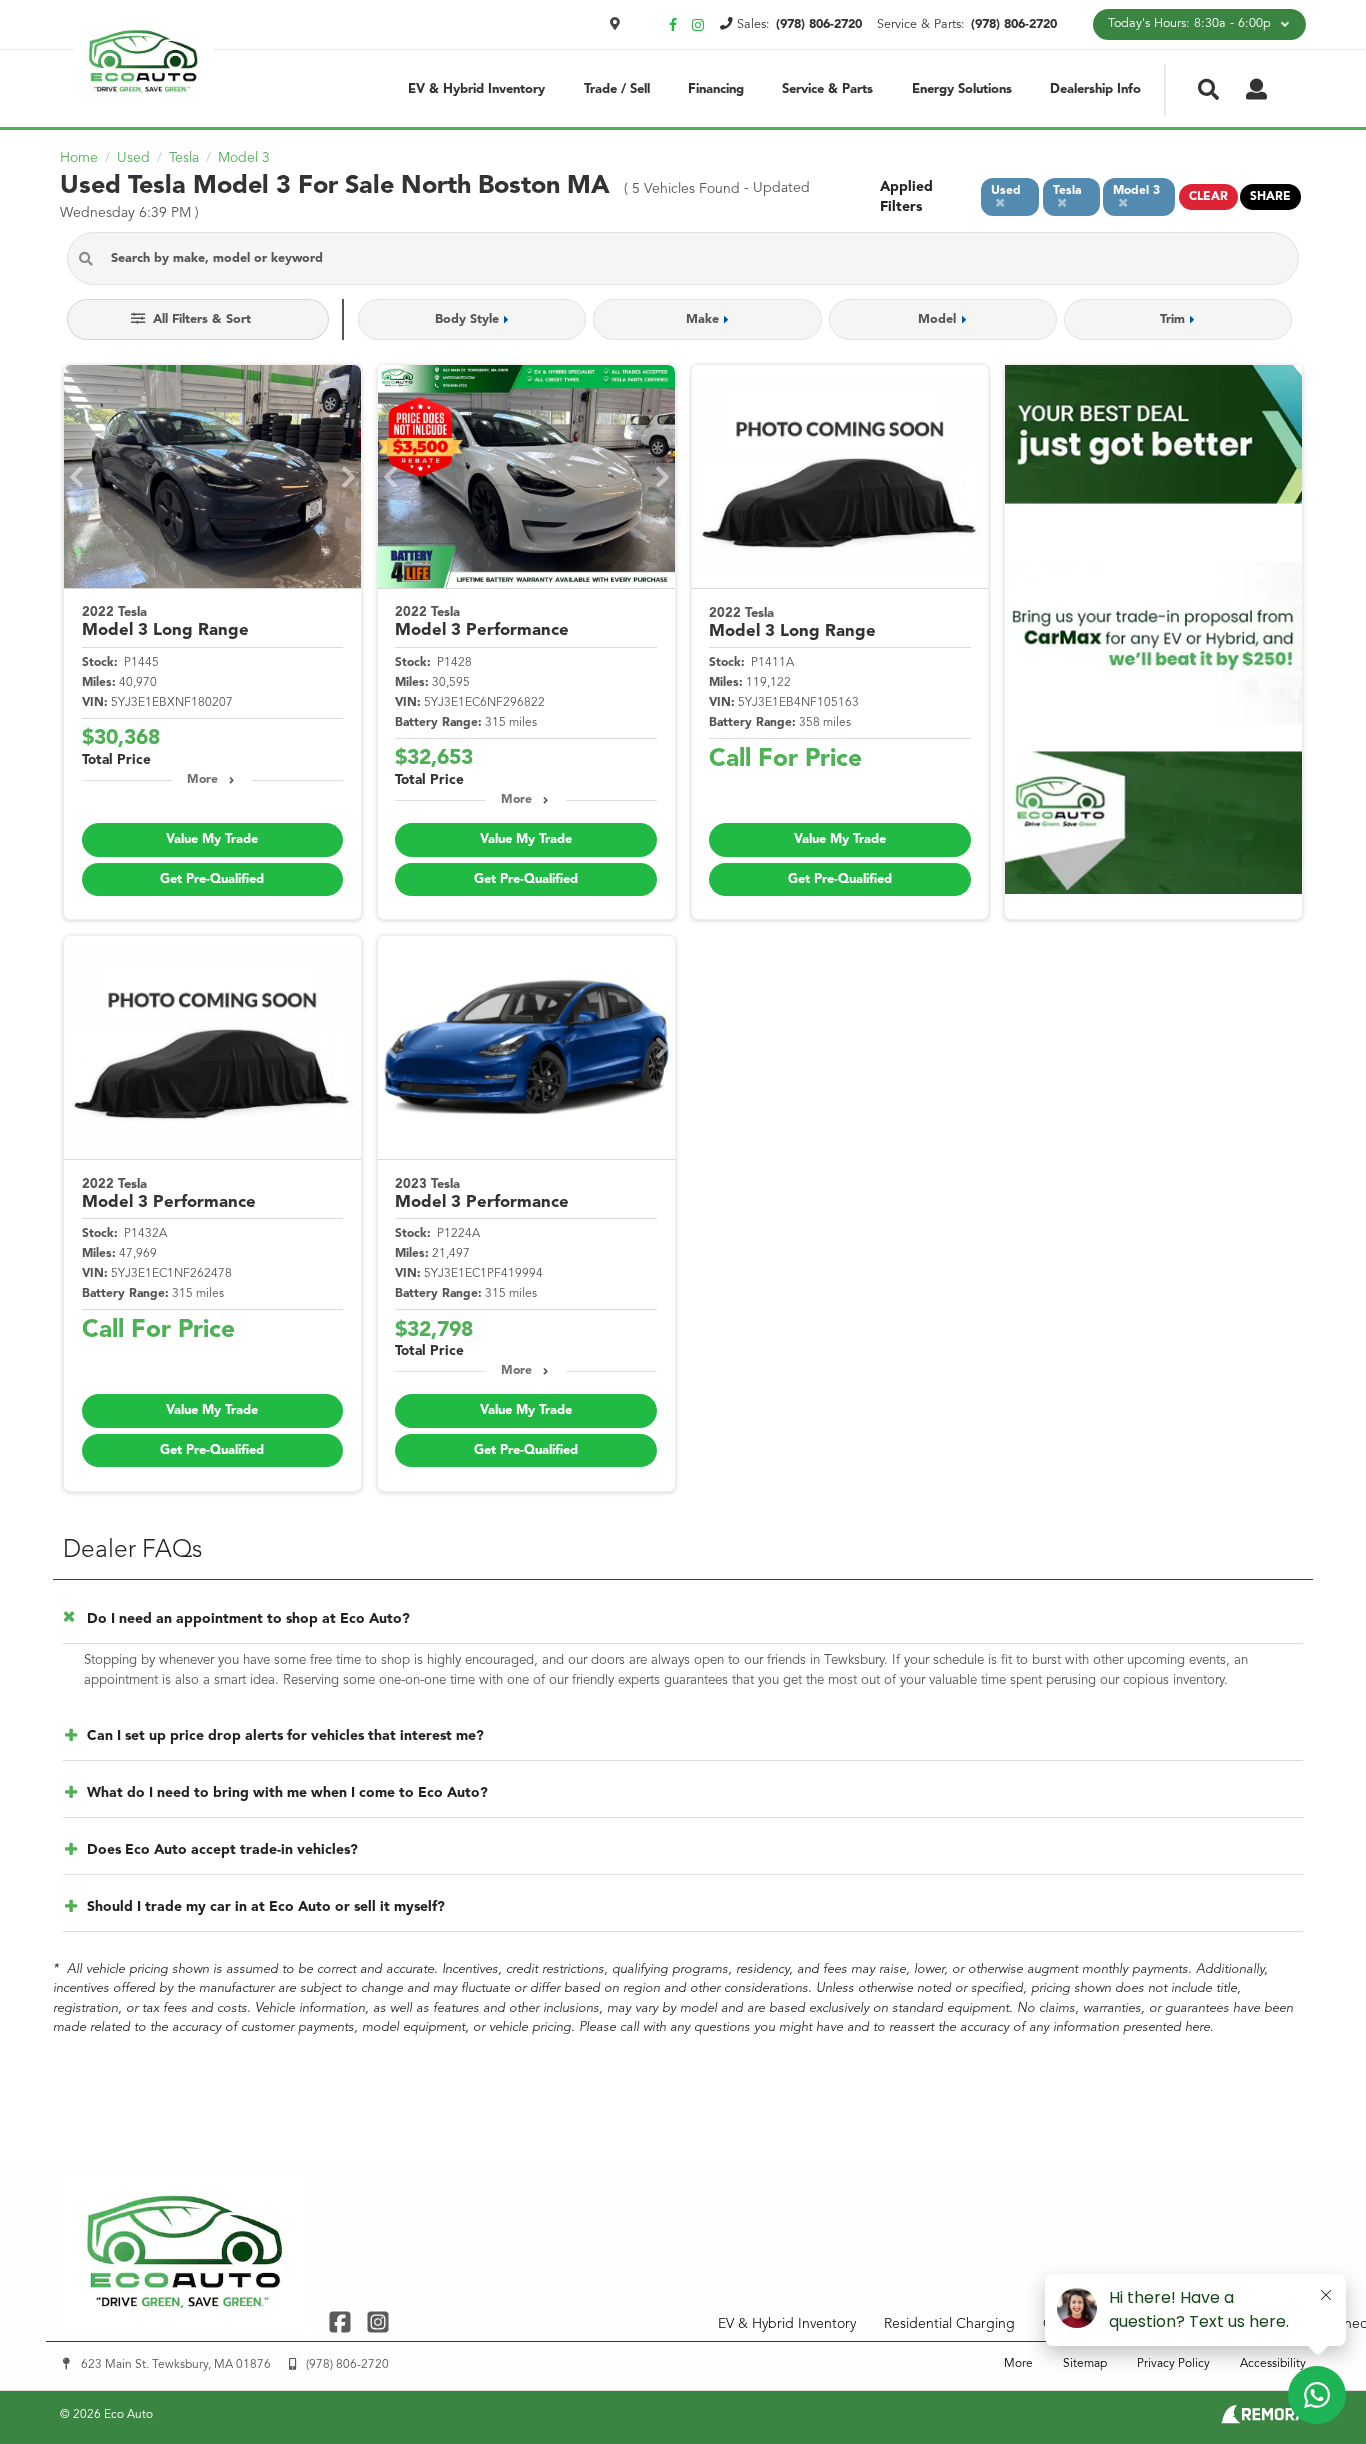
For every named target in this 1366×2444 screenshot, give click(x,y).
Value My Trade (212, 839)
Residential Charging (949, 2324)
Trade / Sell (617, 89)
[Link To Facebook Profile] (342, 2321)
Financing (716, 89)
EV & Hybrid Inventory (476, 89)
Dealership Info (1095, 89)
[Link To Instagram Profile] (377, 2321)
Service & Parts (827, 89)
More (202, 780)
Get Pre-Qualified (212, 879)
